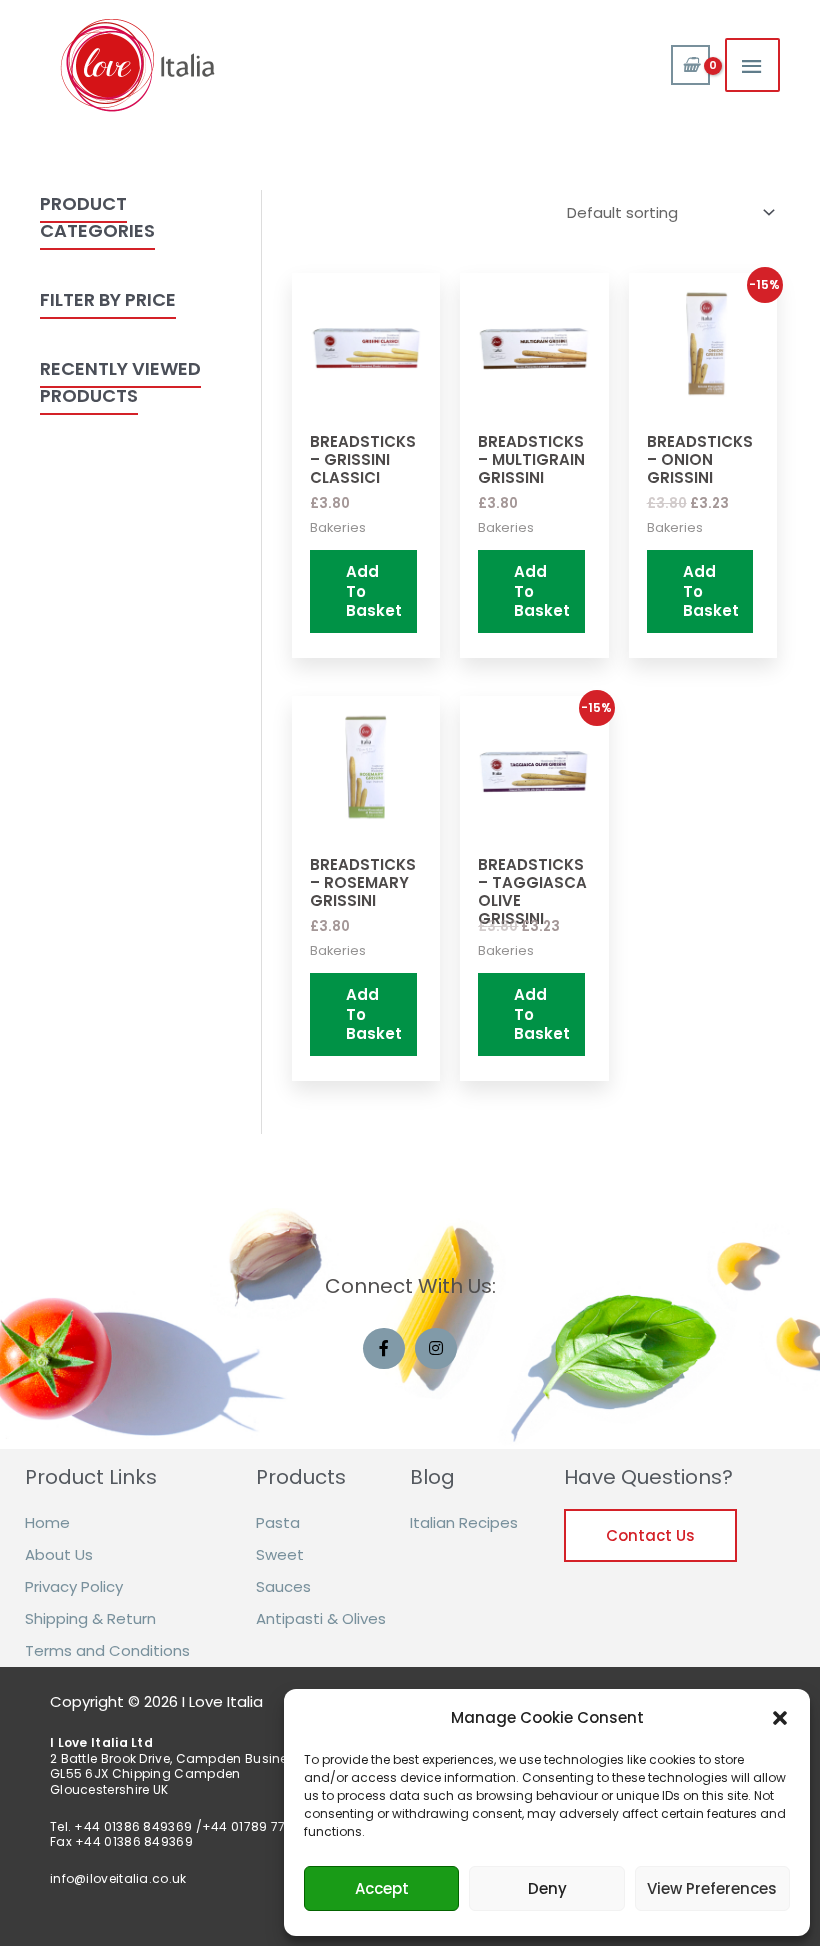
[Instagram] (436, 1349)
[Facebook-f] (384, 1349)
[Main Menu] (753, 65)
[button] (780, 1718)
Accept (382, 1888)
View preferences (712, 1888)
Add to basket (374, 591)
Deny (547, 1888)
